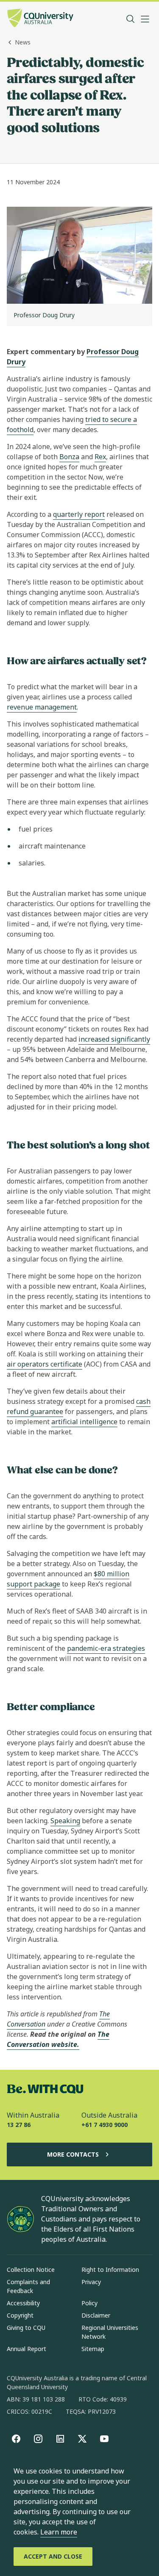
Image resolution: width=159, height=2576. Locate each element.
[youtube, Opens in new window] (104, 2439)
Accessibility (23, 2303)
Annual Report (26, 2349)
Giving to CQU (26, 2328)
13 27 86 (19, 2125)
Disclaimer (96, 2315)
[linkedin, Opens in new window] (60, 2439)
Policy (89, 2303)
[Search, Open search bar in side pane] (131, 19)
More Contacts (73, 2154)
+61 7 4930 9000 (105, 2125)
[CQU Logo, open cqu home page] (40, 19)
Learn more (59, 2532)
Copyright (20, 2315)
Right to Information (110, 2270)
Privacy (91, 2282)
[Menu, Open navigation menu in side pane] (145, 19)
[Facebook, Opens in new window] (16, 2439)
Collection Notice (31, 2270)
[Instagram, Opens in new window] (38, 2439)
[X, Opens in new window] (82, 2439)
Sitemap (93, 2349)
